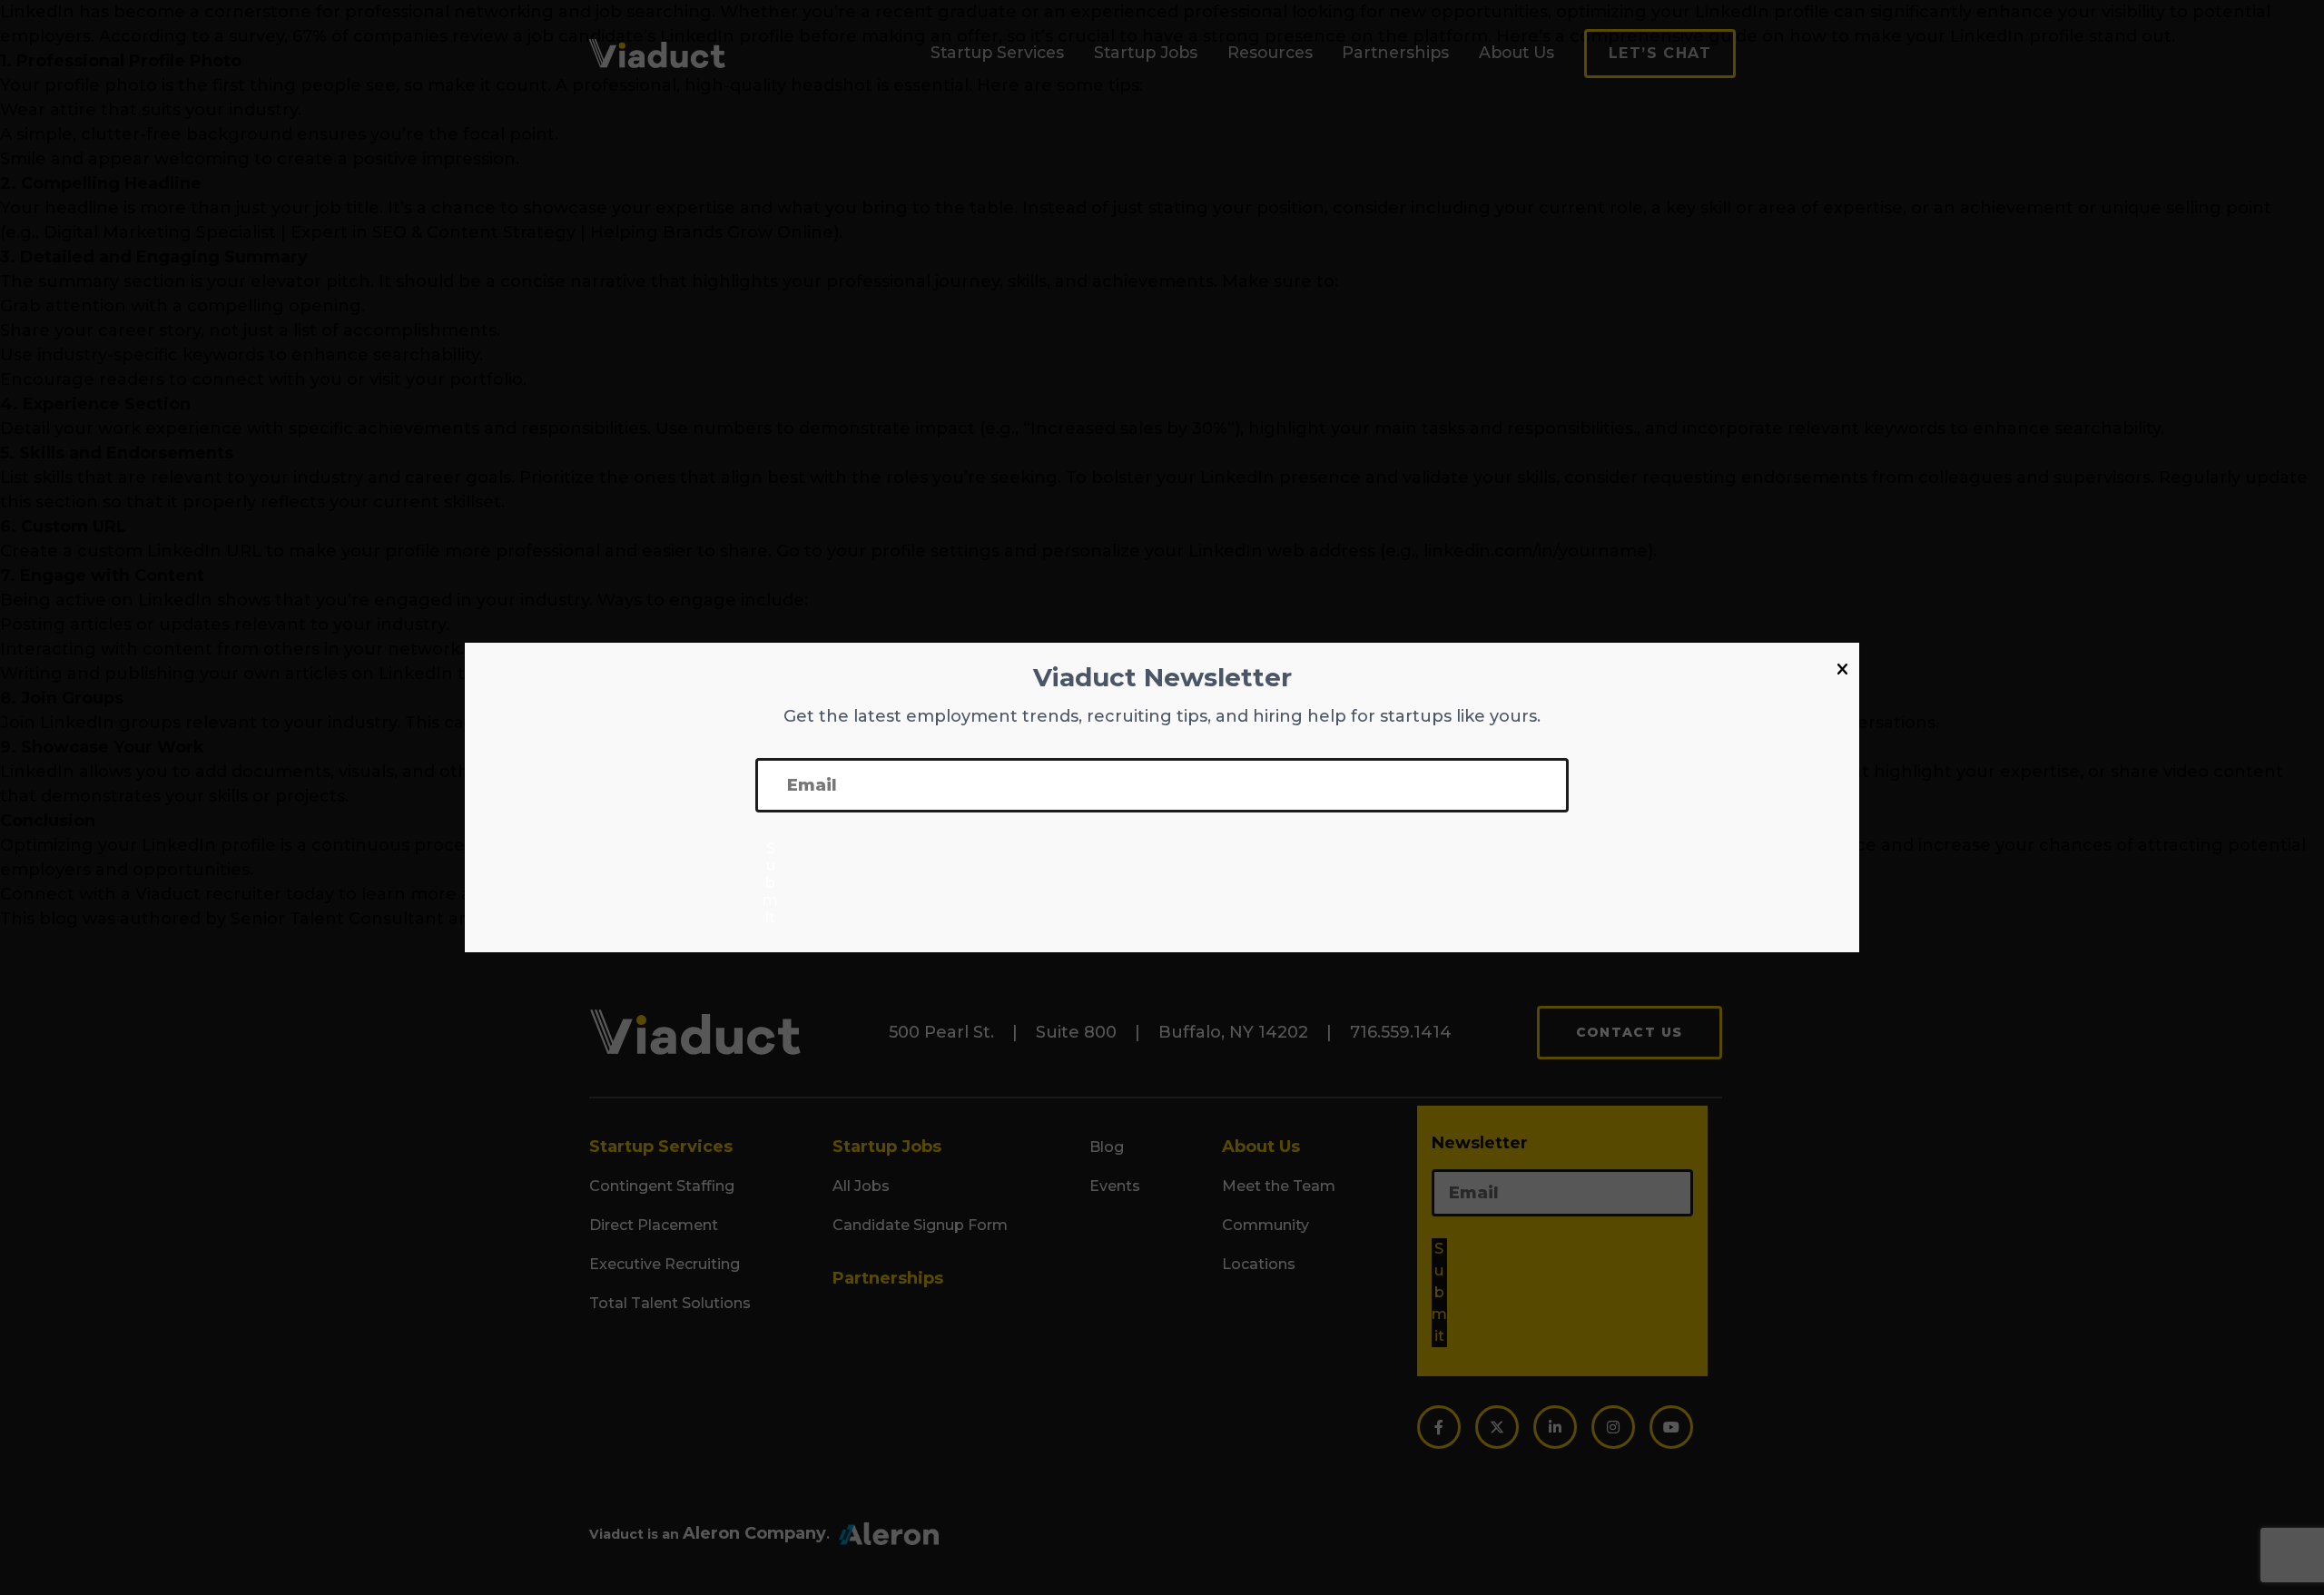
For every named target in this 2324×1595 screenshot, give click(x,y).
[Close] (1842, 670)
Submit (770, 883)
